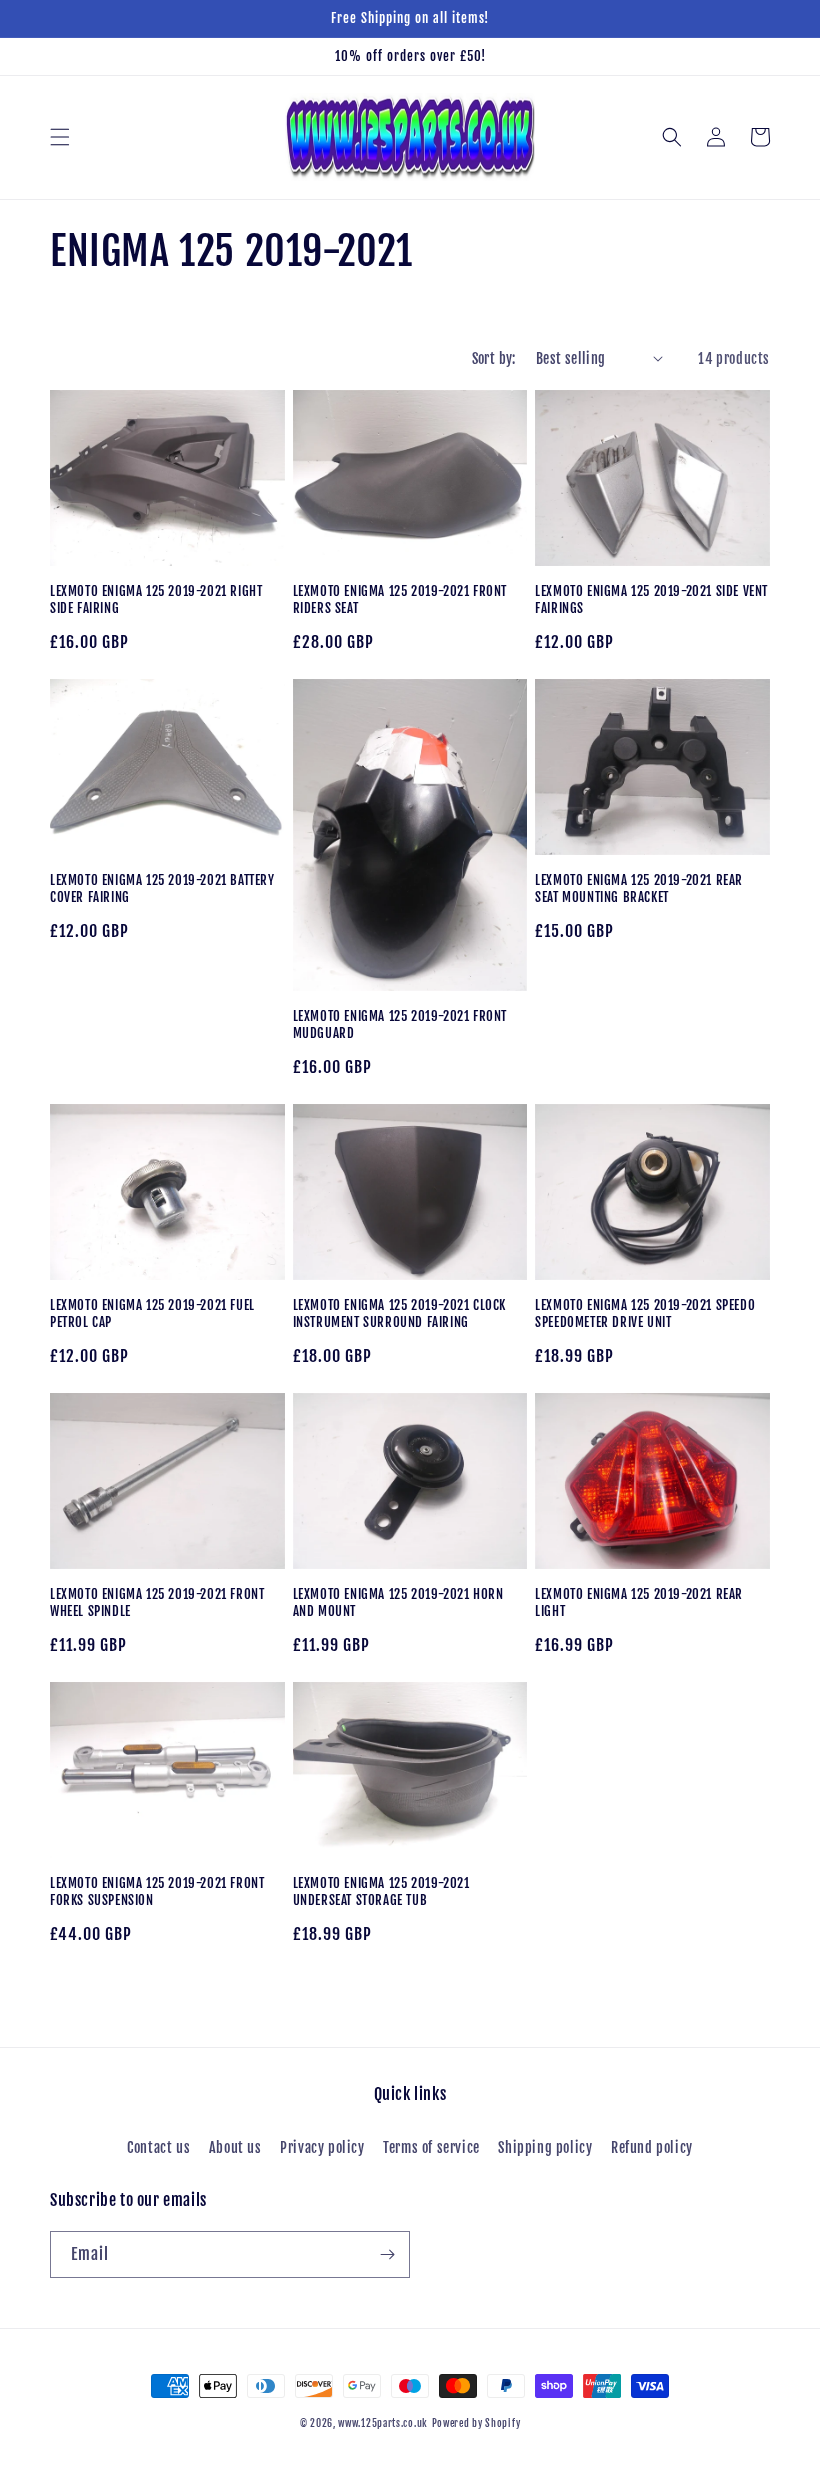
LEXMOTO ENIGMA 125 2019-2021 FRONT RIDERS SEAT (400, 599)
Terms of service (431, 2147)
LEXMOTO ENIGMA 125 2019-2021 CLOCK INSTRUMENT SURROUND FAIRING (399, 1313)
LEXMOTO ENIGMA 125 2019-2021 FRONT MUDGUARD (400, 1024)
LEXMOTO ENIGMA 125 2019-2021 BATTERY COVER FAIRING (162, 888)
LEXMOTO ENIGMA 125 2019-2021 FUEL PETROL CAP (152, 1313)
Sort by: (494, 358)
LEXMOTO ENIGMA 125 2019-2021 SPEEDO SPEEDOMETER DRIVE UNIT (645, 1313)
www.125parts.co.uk (383, 2423)
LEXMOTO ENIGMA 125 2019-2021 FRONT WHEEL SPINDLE (157, 1602)
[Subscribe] (387, 2254)
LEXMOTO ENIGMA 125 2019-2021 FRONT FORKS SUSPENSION (157, 1891)
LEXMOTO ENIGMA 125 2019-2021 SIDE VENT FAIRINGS (651, 599)
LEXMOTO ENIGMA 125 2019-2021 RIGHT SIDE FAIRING (156, 599)
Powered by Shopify (476, 2423)
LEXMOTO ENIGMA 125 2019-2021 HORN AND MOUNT (398, 1602)
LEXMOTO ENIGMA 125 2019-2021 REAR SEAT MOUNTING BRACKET (639, 888)
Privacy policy (322, 2147)
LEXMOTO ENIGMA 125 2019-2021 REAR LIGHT (639, 1602)
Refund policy (652, 2147)
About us (235, 2147)
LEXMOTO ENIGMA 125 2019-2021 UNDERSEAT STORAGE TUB (381, 1891)
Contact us (158, 2147)
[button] (60, 137)
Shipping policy (545, 2147)
